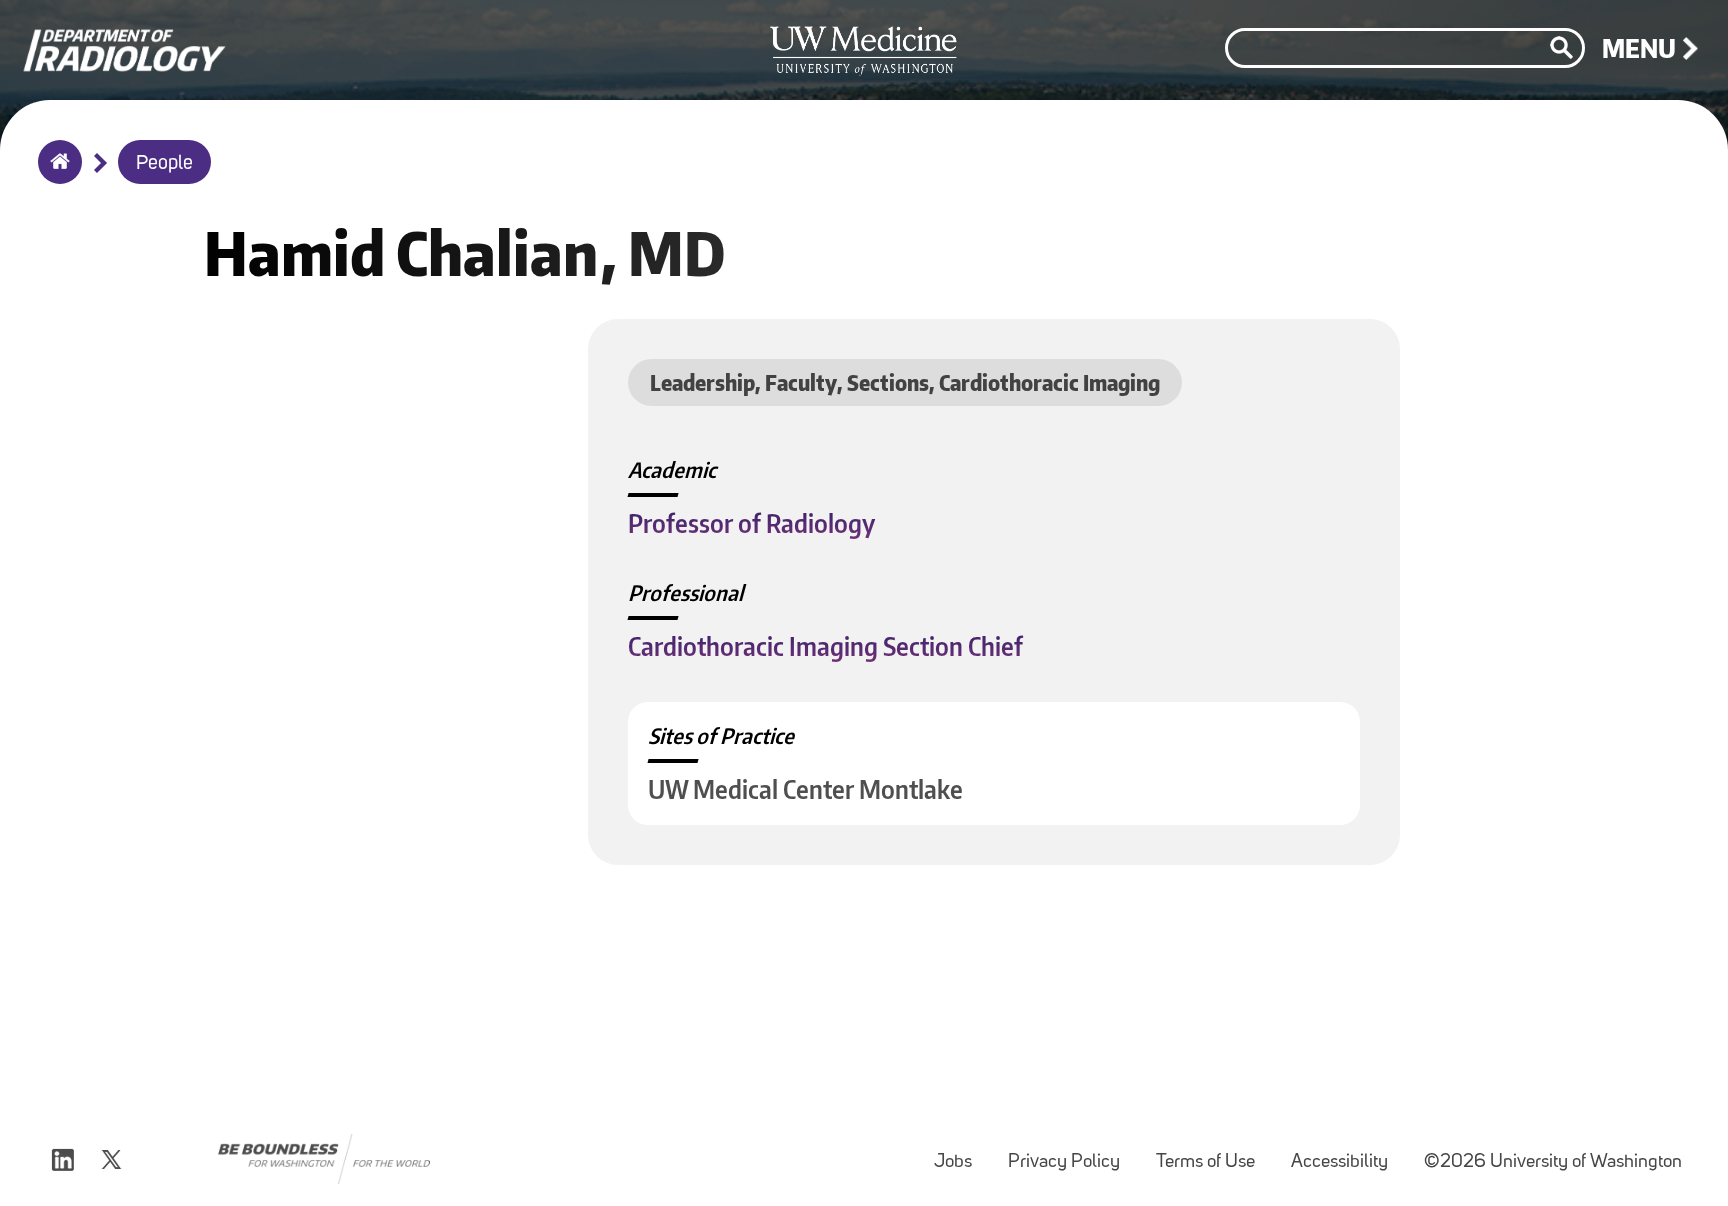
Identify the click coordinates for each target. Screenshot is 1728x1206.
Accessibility (1347, 1152)
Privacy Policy (1072, 1152)
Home (55, 175)
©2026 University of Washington (1553, 1162)
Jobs (961, 1152)
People (164, 164)
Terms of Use (1213, 1152)
